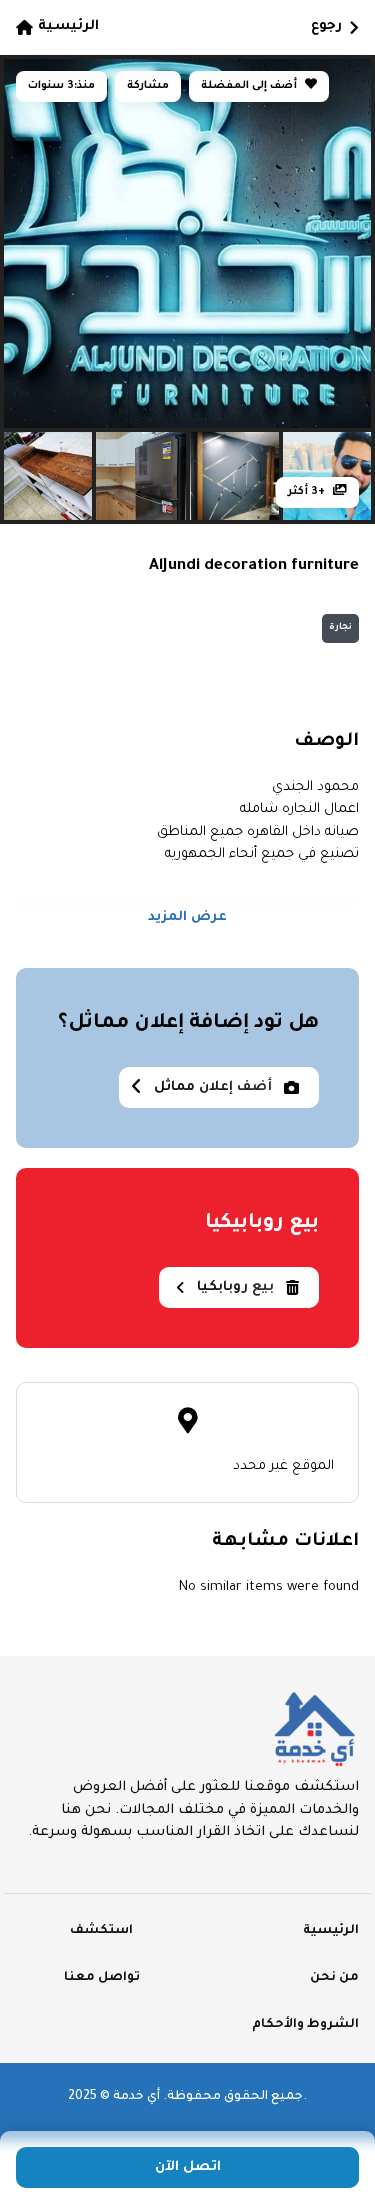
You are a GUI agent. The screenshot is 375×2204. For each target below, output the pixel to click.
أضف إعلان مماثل (213, 1087)
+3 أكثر (308, 492)
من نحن (334, 1978)
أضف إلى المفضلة (250, 86)
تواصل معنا (102, 1978)
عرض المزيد (187, 917)
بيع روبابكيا (235, 1287)
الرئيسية (68, 26)
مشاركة (148, 86)
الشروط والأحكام (305, 2025)
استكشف (101, 1931)
